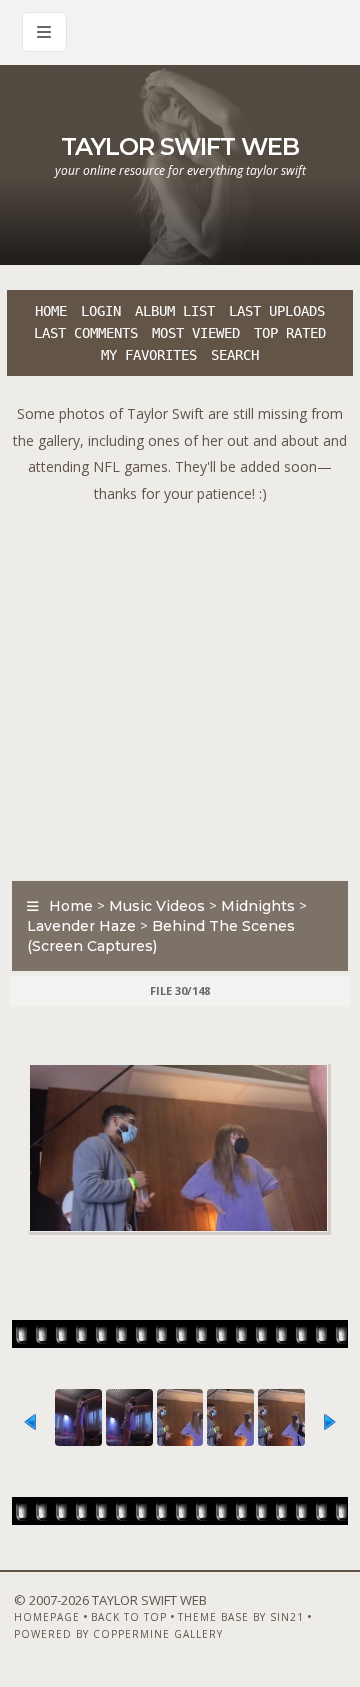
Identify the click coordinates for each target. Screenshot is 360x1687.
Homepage (47, 1617)
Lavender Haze (81, 926)
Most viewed (196, 333)
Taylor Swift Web (180, 146)
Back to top (129, 1617)
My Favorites (149, 355)
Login (101, 311)
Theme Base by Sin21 (241, 1617)
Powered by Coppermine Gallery (118, 1634)
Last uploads (277, 311)
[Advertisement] (180, 687)
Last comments (86, 333)
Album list (175, 311)
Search (235, 355)
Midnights (258, 906)
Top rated (290, 333)
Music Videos (157, 906)
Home (51, 311)
